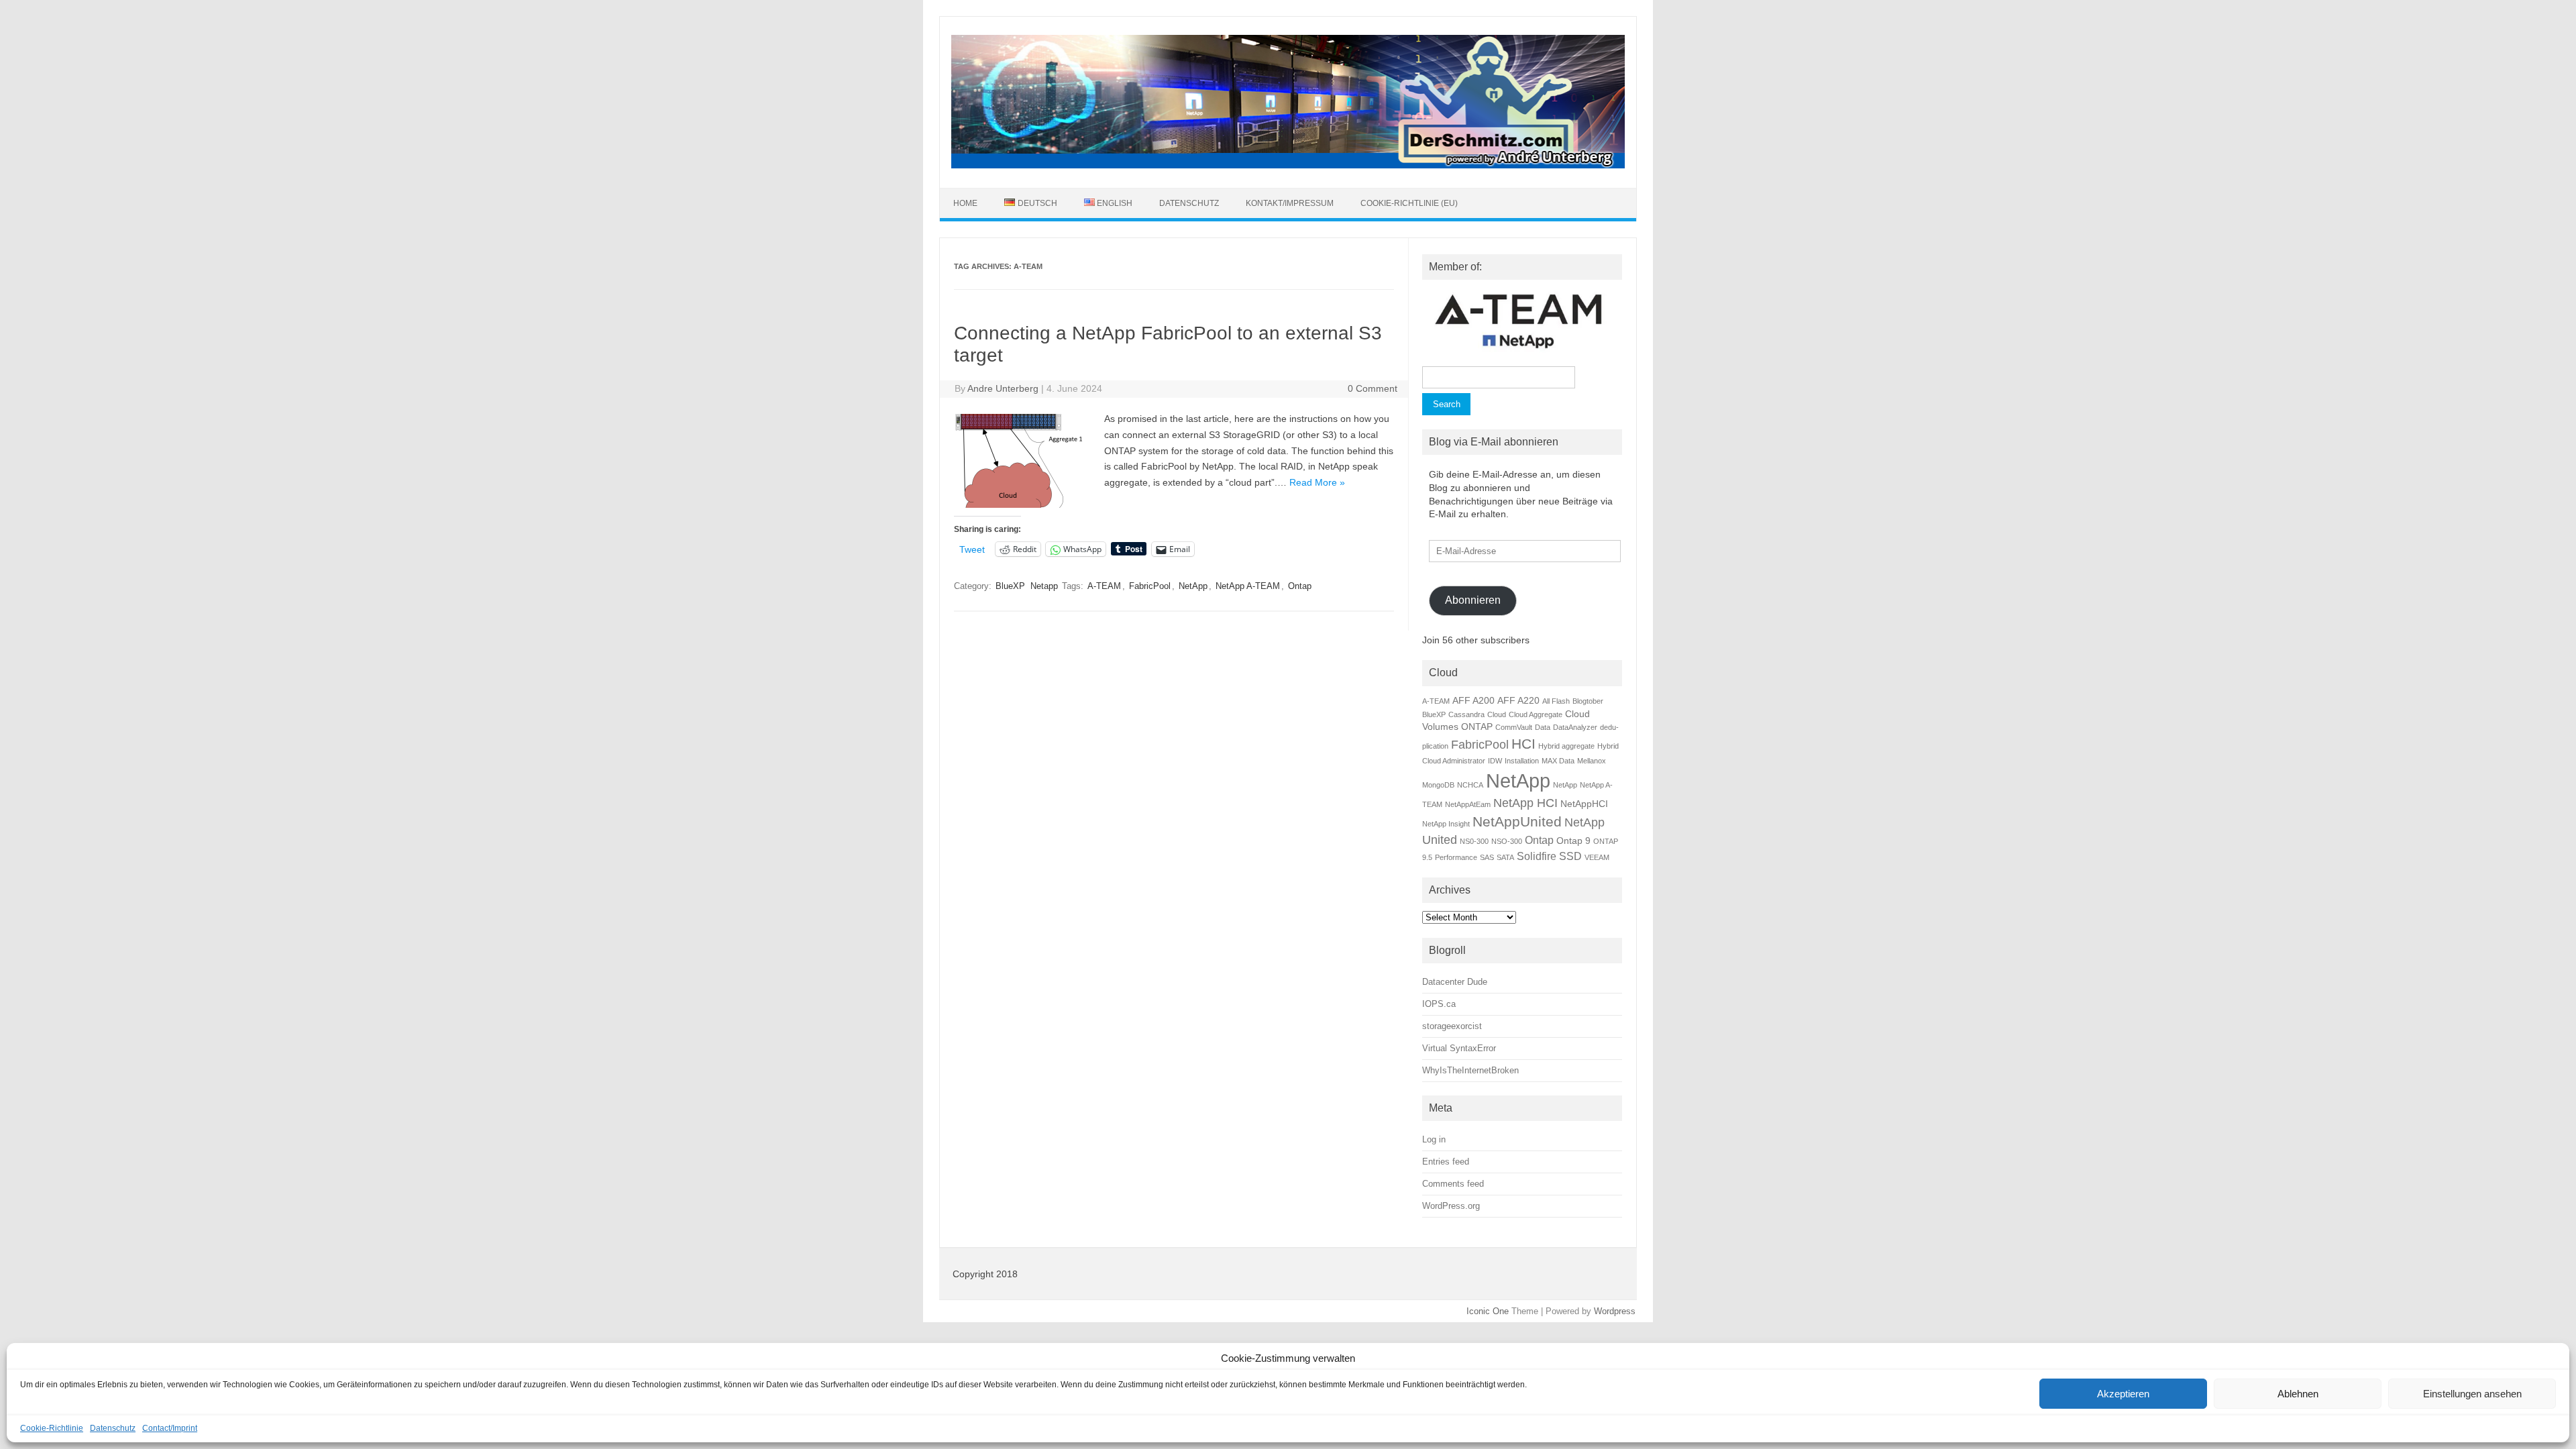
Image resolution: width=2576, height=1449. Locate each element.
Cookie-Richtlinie (52, 1428)
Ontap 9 (1573, 841)
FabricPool (1150, 586)
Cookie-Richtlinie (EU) (1409, 203)
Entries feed (1446, 1162)
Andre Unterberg (1003, 388)
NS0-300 (1474, 841)
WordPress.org (1451, 1206)
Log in (1434, 1139)
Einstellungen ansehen (2472, 1394)
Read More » (1317, 482)
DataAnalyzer (1575, 727)
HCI (1523, 744)
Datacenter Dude (1455, 982)
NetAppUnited (1517, 821)
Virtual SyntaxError (1459, 1048)
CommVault (1514, 727)
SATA (1505, 857)
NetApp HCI (1525, 803)
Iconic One (1488, 1311)
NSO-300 (1507, 841)
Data (1543, 727)
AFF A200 (1473, 700)
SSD (1570, 856)
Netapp (1044, 586)
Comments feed (1453, 1184)
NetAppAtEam (1468, 804)
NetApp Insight (1446, 824)
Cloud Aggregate (1536, 714)
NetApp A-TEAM (1248, 586)
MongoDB (1438, 785)
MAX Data (1558, 761)
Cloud (1497, 714)
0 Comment (1373, 388)
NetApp (1193, 586)
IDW (1495, 761)
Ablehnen (2298, 1394)
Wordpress (1615, 1311)
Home (965, 203)
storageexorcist (1452, 1026)
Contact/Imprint (170, 1428)
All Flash (1556, 701)
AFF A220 (1518, 700)
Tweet (972, 549)
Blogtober (1588, 701)
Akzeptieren (2123, 1394)
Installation (1522, 761)
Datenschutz (113, 1428)
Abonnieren (1473, 600)
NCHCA (1470, 785)
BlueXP (1010, 586)
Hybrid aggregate (1566, 746)
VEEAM (1597, 857)
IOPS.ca (1439, 1004)
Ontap (1300, 586)
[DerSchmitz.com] (1288, 165)
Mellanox (1592, 761)
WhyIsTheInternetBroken (1470, 1070)
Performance (1456, 857)
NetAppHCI (1584, 804)
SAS (1487, 857)
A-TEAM (1104, 586)
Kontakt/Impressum (1290, 203)
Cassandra (1466, 714)
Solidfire (1537, 856)
